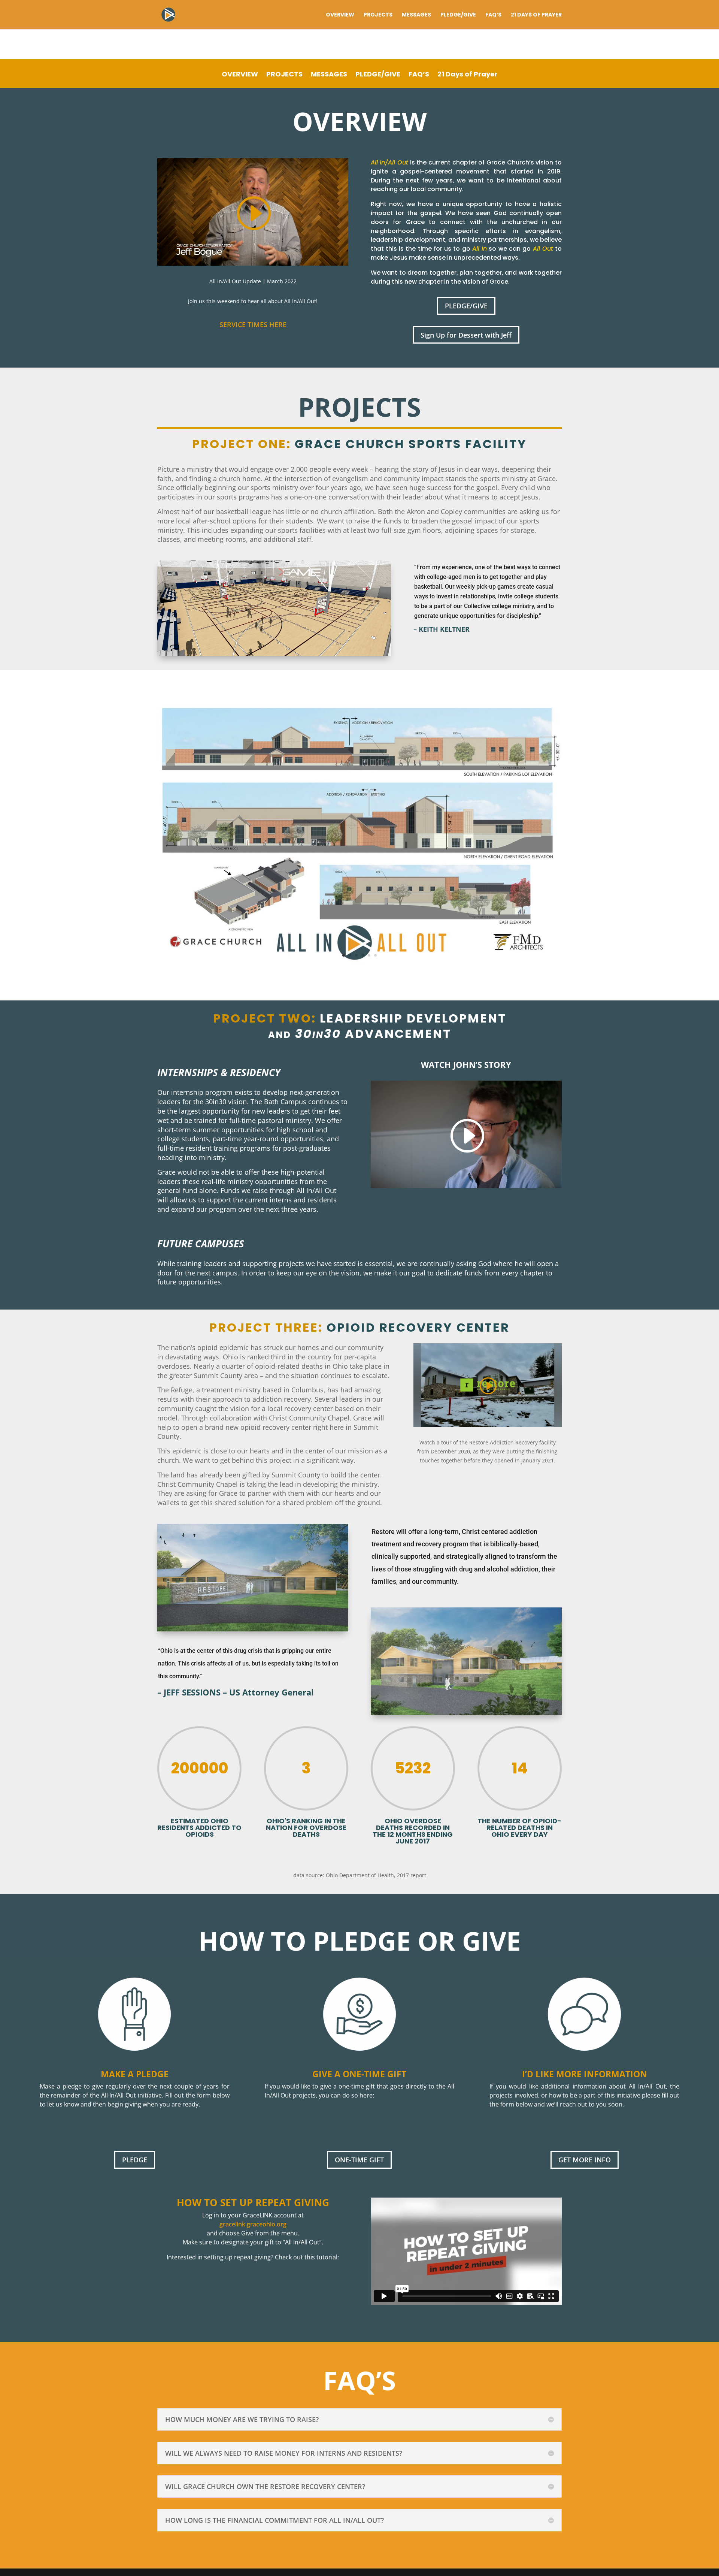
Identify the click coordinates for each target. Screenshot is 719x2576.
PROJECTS (378, 15)
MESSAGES (416, 15)
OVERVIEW (340, 15)
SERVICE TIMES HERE (253, 324)
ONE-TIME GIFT (359, 2160)
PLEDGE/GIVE (458, 15)
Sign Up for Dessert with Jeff (466, 335)
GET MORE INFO (585, 2160)
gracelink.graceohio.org (253, 2224)
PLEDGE (135, 2160)
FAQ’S (493, 15)
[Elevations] (359, 968)
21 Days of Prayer (536, 15)
